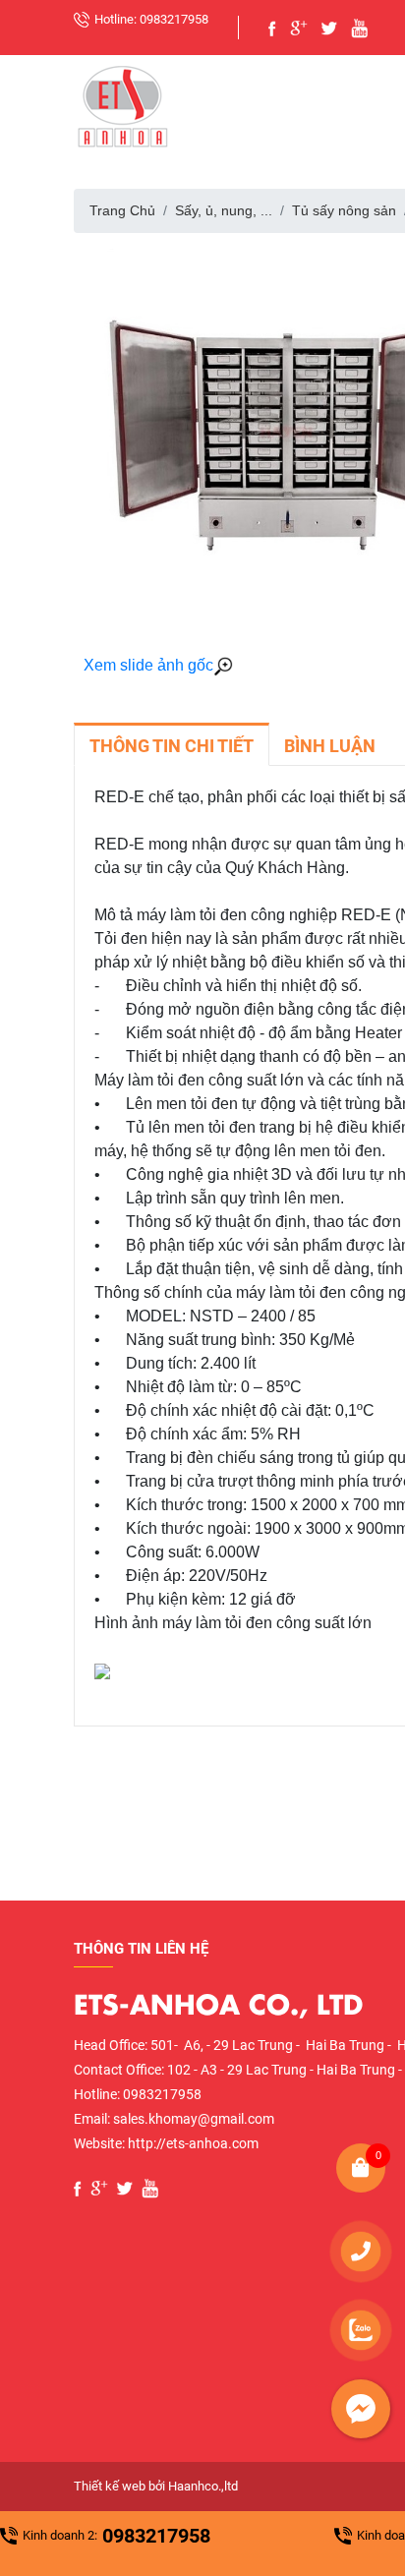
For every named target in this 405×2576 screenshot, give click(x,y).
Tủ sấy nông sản (344, 210)
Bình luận (330, 746)
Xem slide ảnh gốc (148, 665)
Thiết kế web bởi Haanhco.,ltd (156, 2486)
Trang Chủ (122, 210)
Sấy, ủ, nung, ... (224, 210)
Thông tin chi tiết (172, 746)
